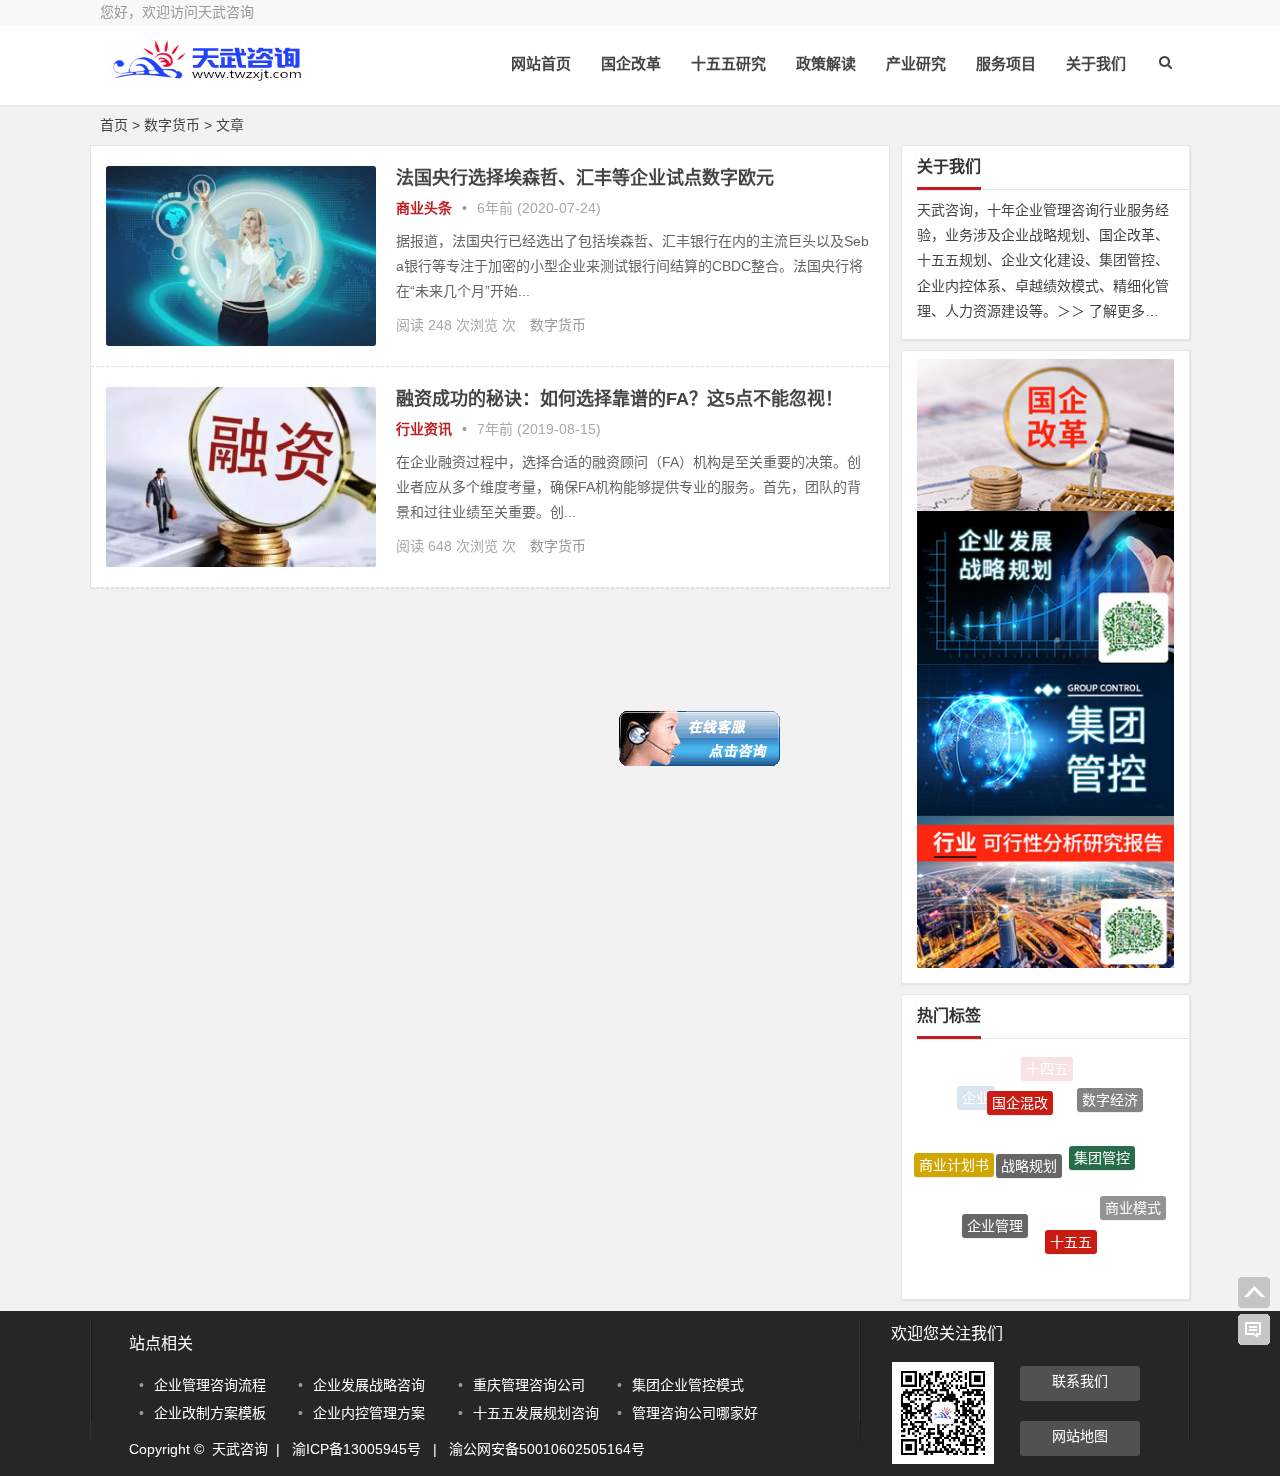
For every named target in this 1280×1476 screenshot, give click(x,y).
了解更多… (1124, 311)
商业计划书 (954, 1157)
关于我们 (1096, 63)
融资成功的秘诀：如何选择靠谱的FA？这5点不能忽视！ (619, 399)
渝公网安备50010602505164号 (547, 1449)
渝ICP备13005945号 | (370, 1449)
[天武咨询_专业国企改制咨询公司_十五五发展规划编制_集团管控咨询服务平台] (210, 77)
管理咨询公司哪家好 (695, 1413)
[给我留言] (1254, 1330)
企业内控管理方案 (369, 1413)
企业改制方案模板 (210, 1413)
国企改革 (631, 63)
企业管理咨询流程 (210, 1385)
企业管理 (995, 1211)
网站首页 (541, 63)
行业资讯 (424, 429)
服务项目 (1006, 63)
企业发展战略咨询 (369, 1385)
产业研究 (916, 63)
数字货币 (558, 325)
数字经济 (1110, 1095)
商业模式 (1133, 1201)
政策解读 (826, 63)
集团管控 (1102, 1141)
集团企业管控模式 (688, 1385)
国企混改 (1020, 1090)
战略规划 (1029, 1145)
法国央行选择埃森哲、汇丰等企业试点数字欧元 (585, 178)
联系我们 (1080, 1381)
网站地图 (1080, 1436)
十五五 (1071, 1227)
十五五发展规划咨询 (536, 1413)
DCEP (1028, 1266)
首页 (114, 125)
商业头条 (424, 208)
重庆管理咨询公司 (529, 1385)
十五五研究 (728, 63)
